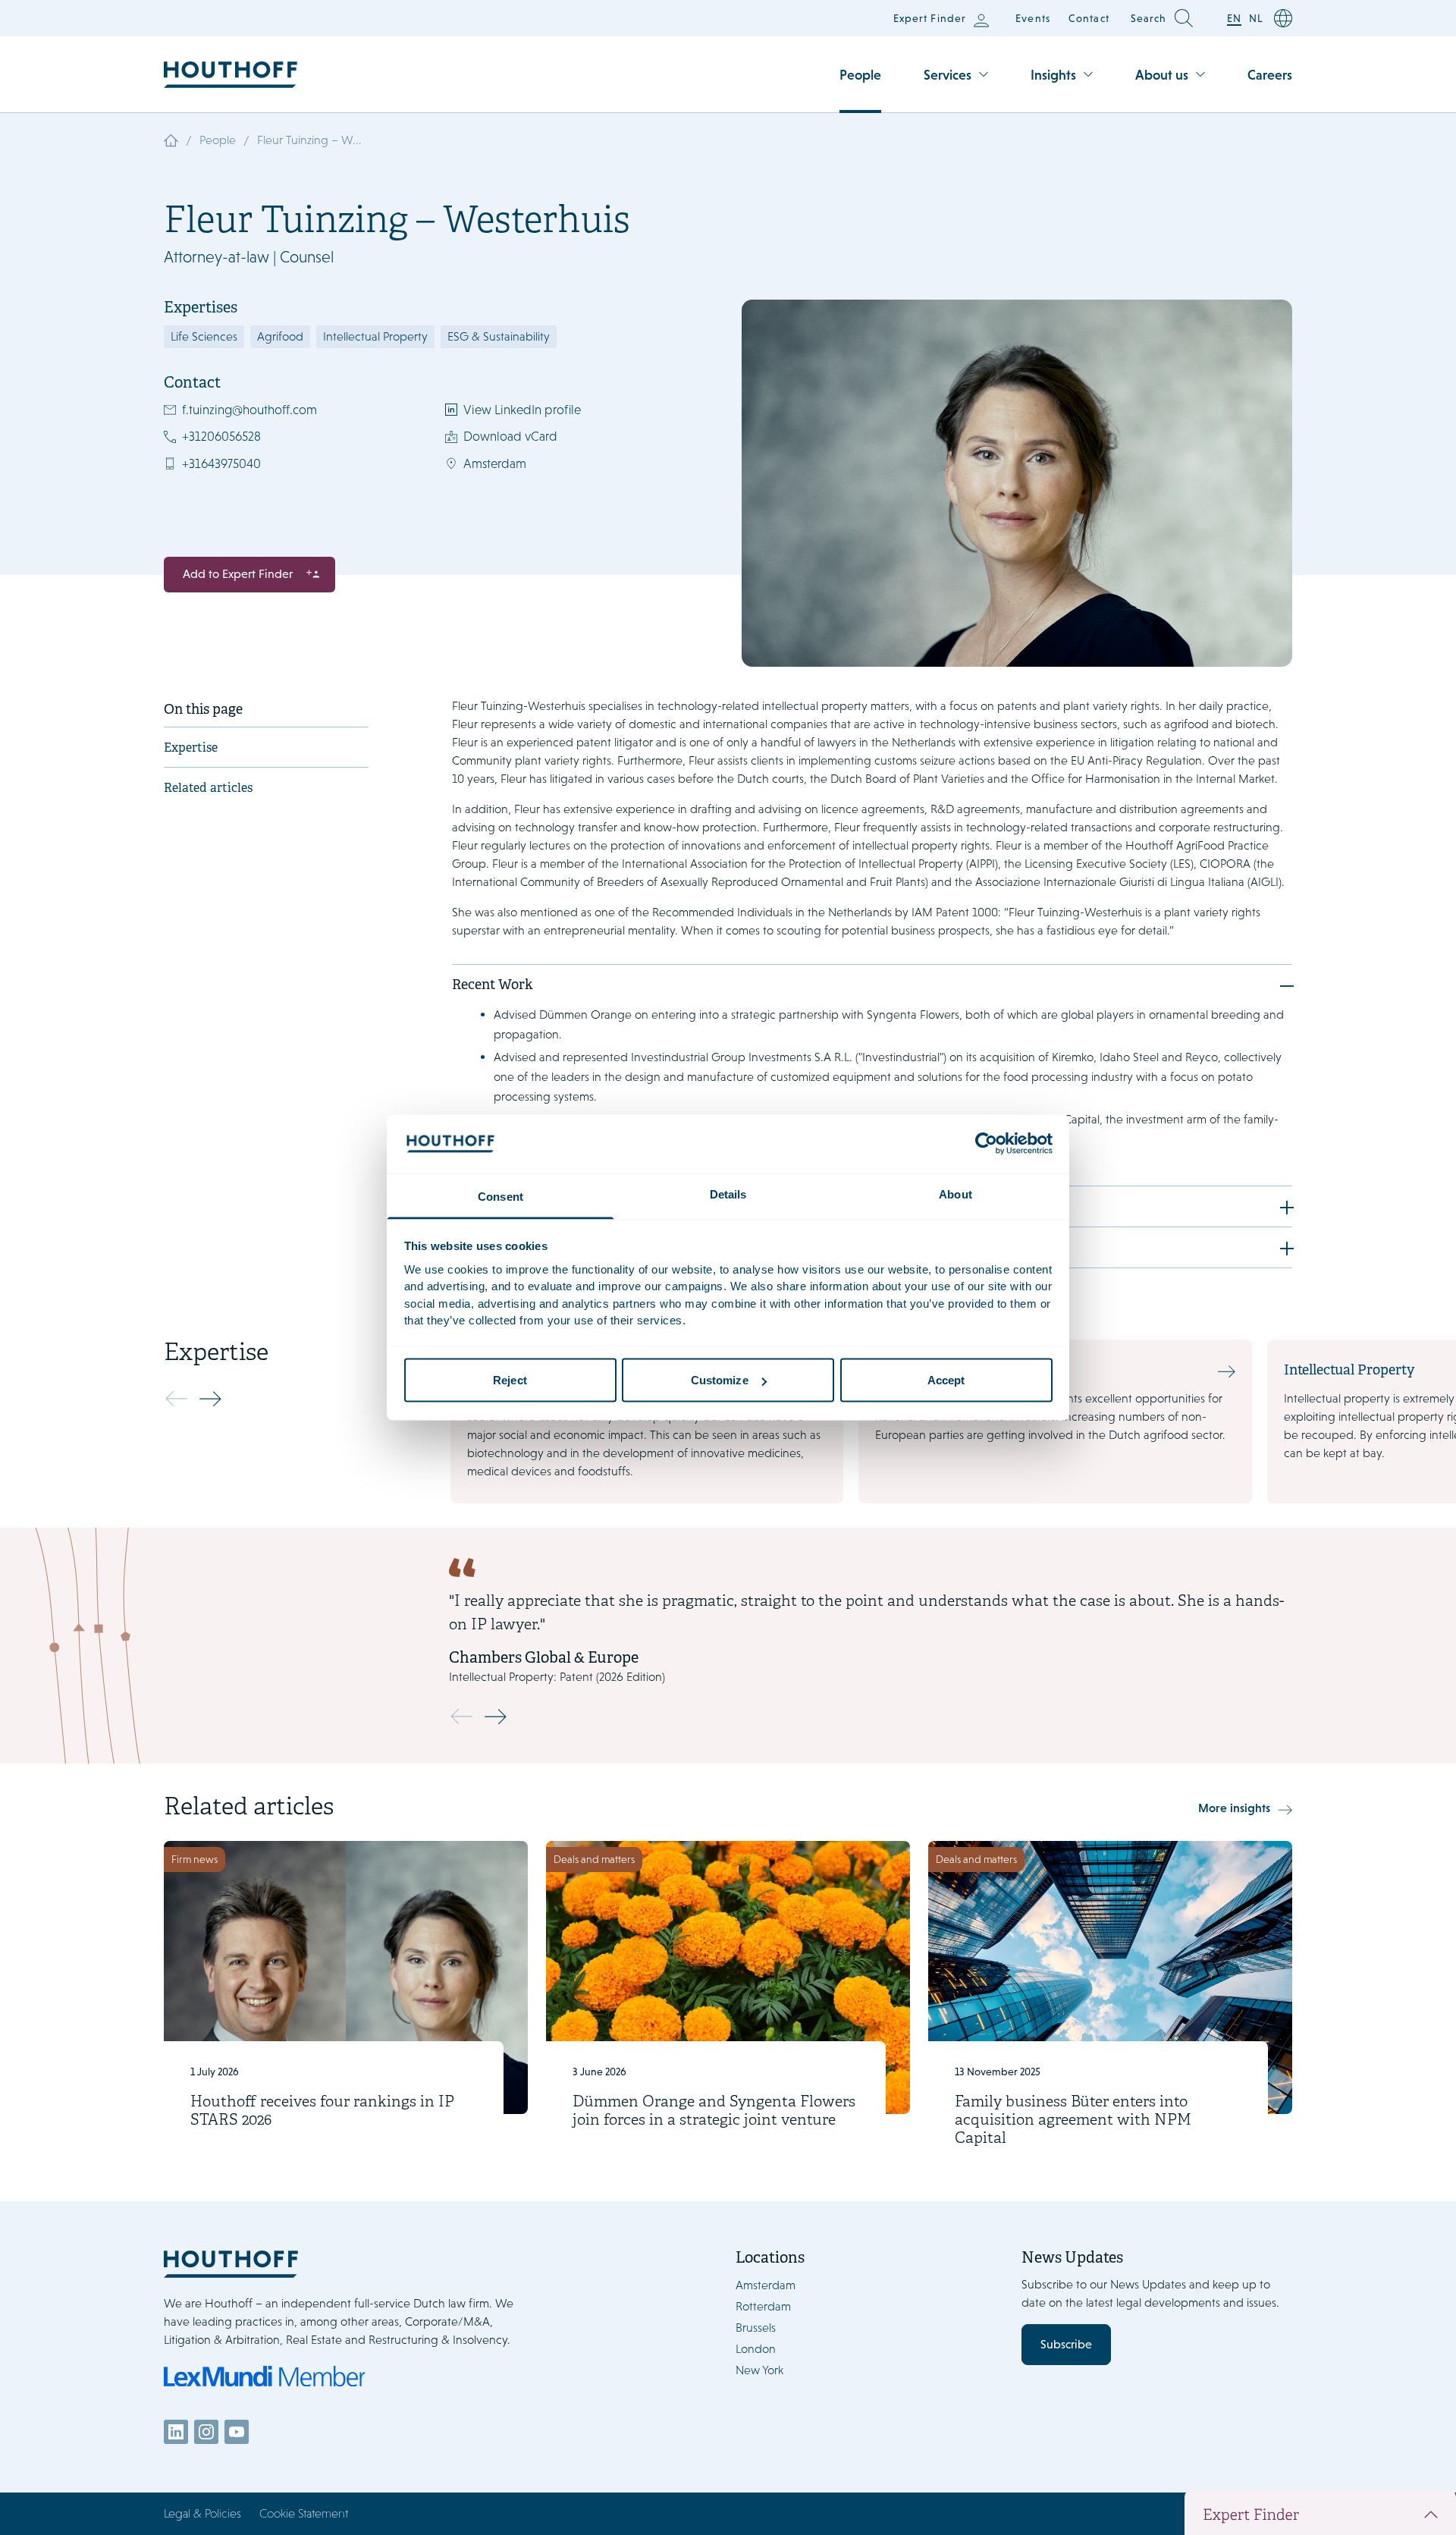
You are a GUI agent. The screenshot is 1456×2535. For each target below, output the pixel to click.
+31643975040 (221, 463)
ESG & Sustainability (499, 336)
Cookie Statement (304, 2513)
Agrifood (280, 336)
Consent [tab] (500, 1196)
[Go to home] (231, 75)
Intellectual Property (375, 336)
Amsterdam (495, 463)
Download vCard (510, 436)
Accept (946, 1380)
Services (948, 75)
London (756, 2349)
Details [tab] (728, 1194)
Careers (1270, 75)
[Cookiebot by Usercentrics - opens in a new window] (986, 1144)
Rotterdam (763, 2306)
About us (1162, 75)
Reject (510, 1380)
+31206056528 (221, 436)
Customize (720, 1380)
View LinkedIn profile (522, 410)
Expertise (191, 749)
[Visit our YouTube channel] (237, 2432)
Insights (1053, 75)
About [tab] (955, 1194)
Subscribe (1066, 2344)
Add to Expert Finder (238, 574)
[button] (214, 1399)
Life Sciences (204, 336)
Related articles (208, 789)
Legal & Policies (202, 2513)
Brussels (756, 2328)
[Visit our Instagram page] (206, 2432)
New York (759, 2370)
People (860, 75)
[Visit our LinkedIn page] (176, 2432)
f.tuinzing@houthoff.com (249, 410)
